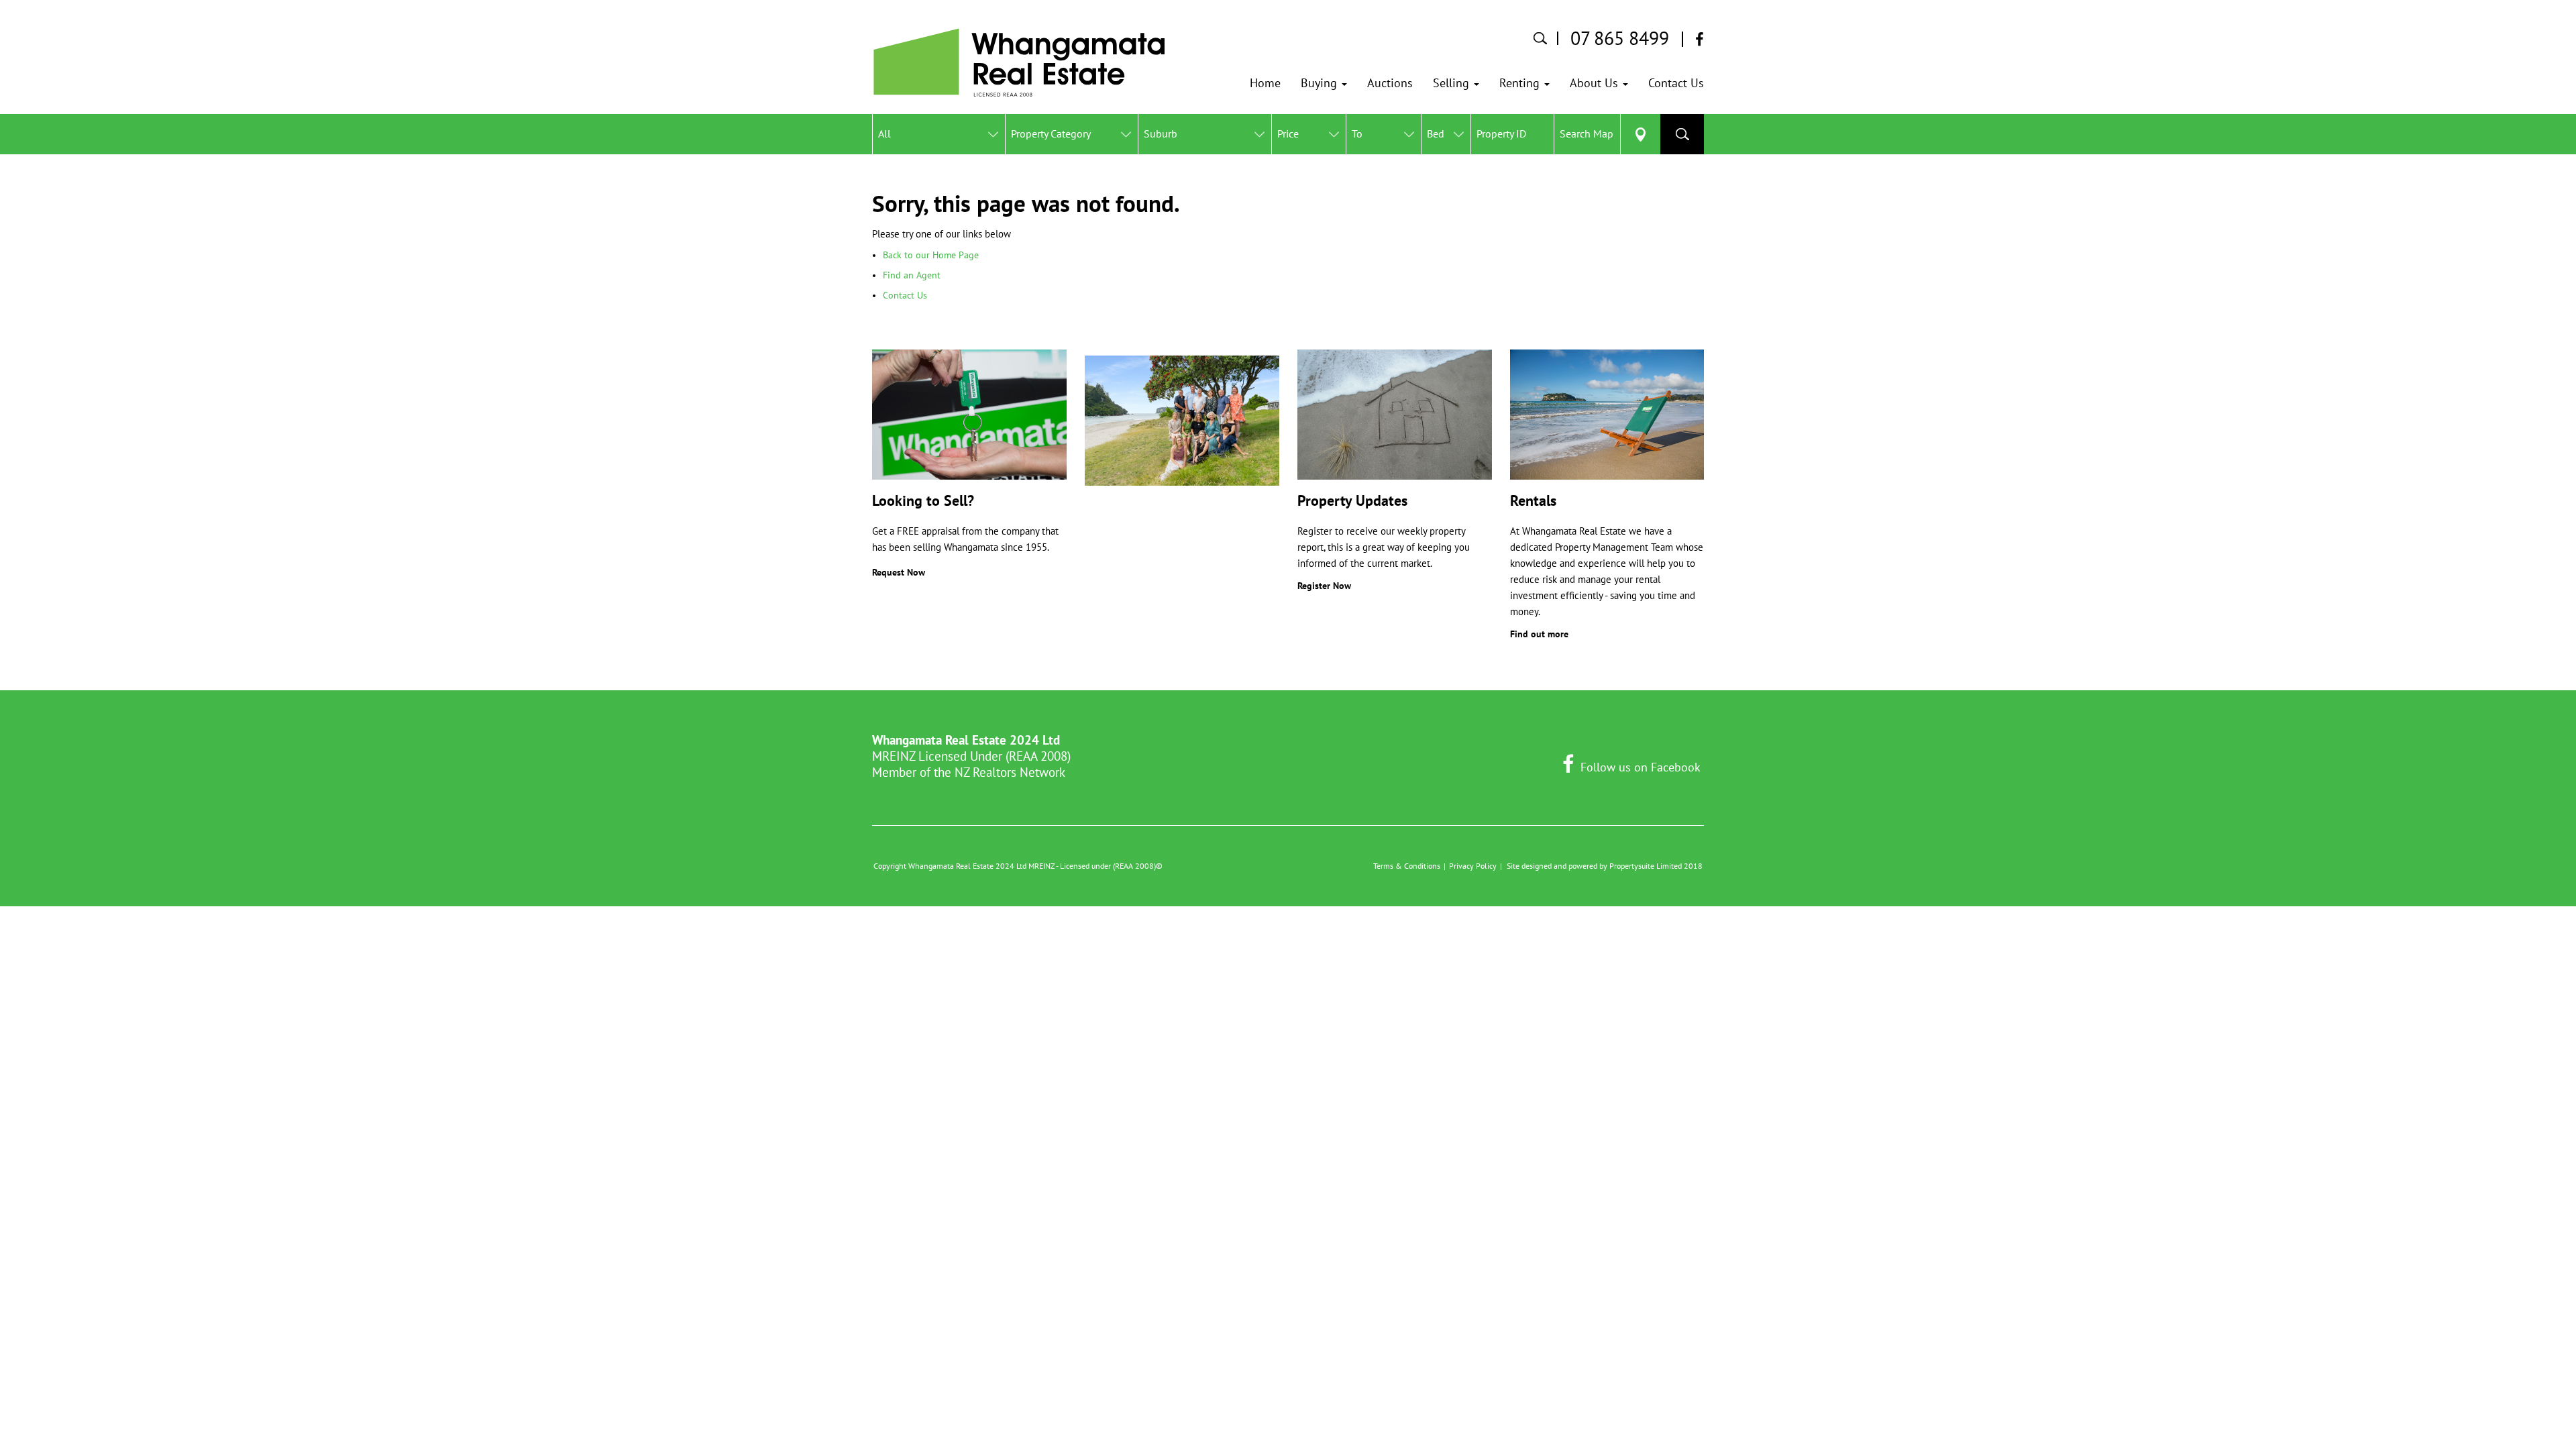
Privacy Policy (1473, 866)
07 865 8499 (1620, 38)
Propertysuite (1632, 866)
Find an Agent (912, 275)
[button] (1324, 83)
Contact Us (905, 295)
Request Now (899, 572)
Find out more (1539, 634)
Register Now (1324, 586)
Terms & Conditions (1407, 866)
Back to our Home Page (931, 255)
